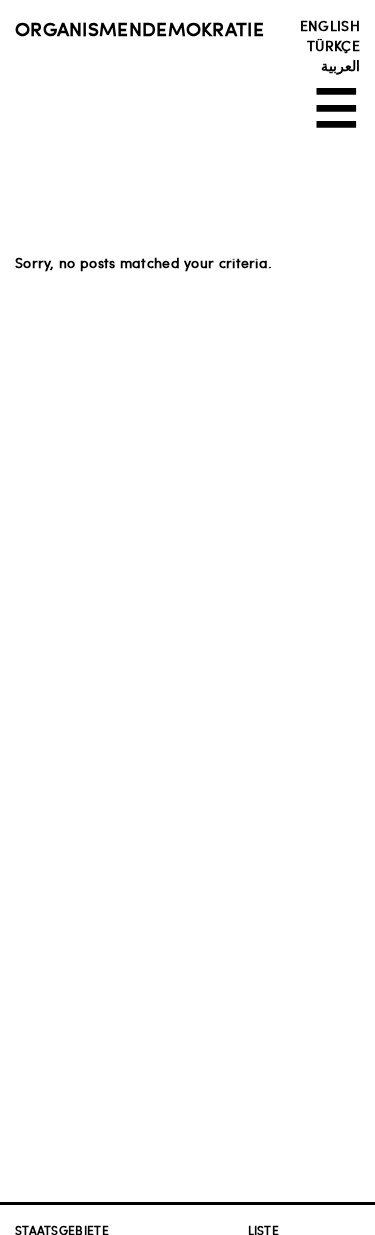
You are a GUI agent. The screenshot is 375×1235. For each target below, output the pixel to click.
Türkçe (333, 45)
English (330, 25)
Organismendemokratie (139, 28)
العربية (340, 65)
